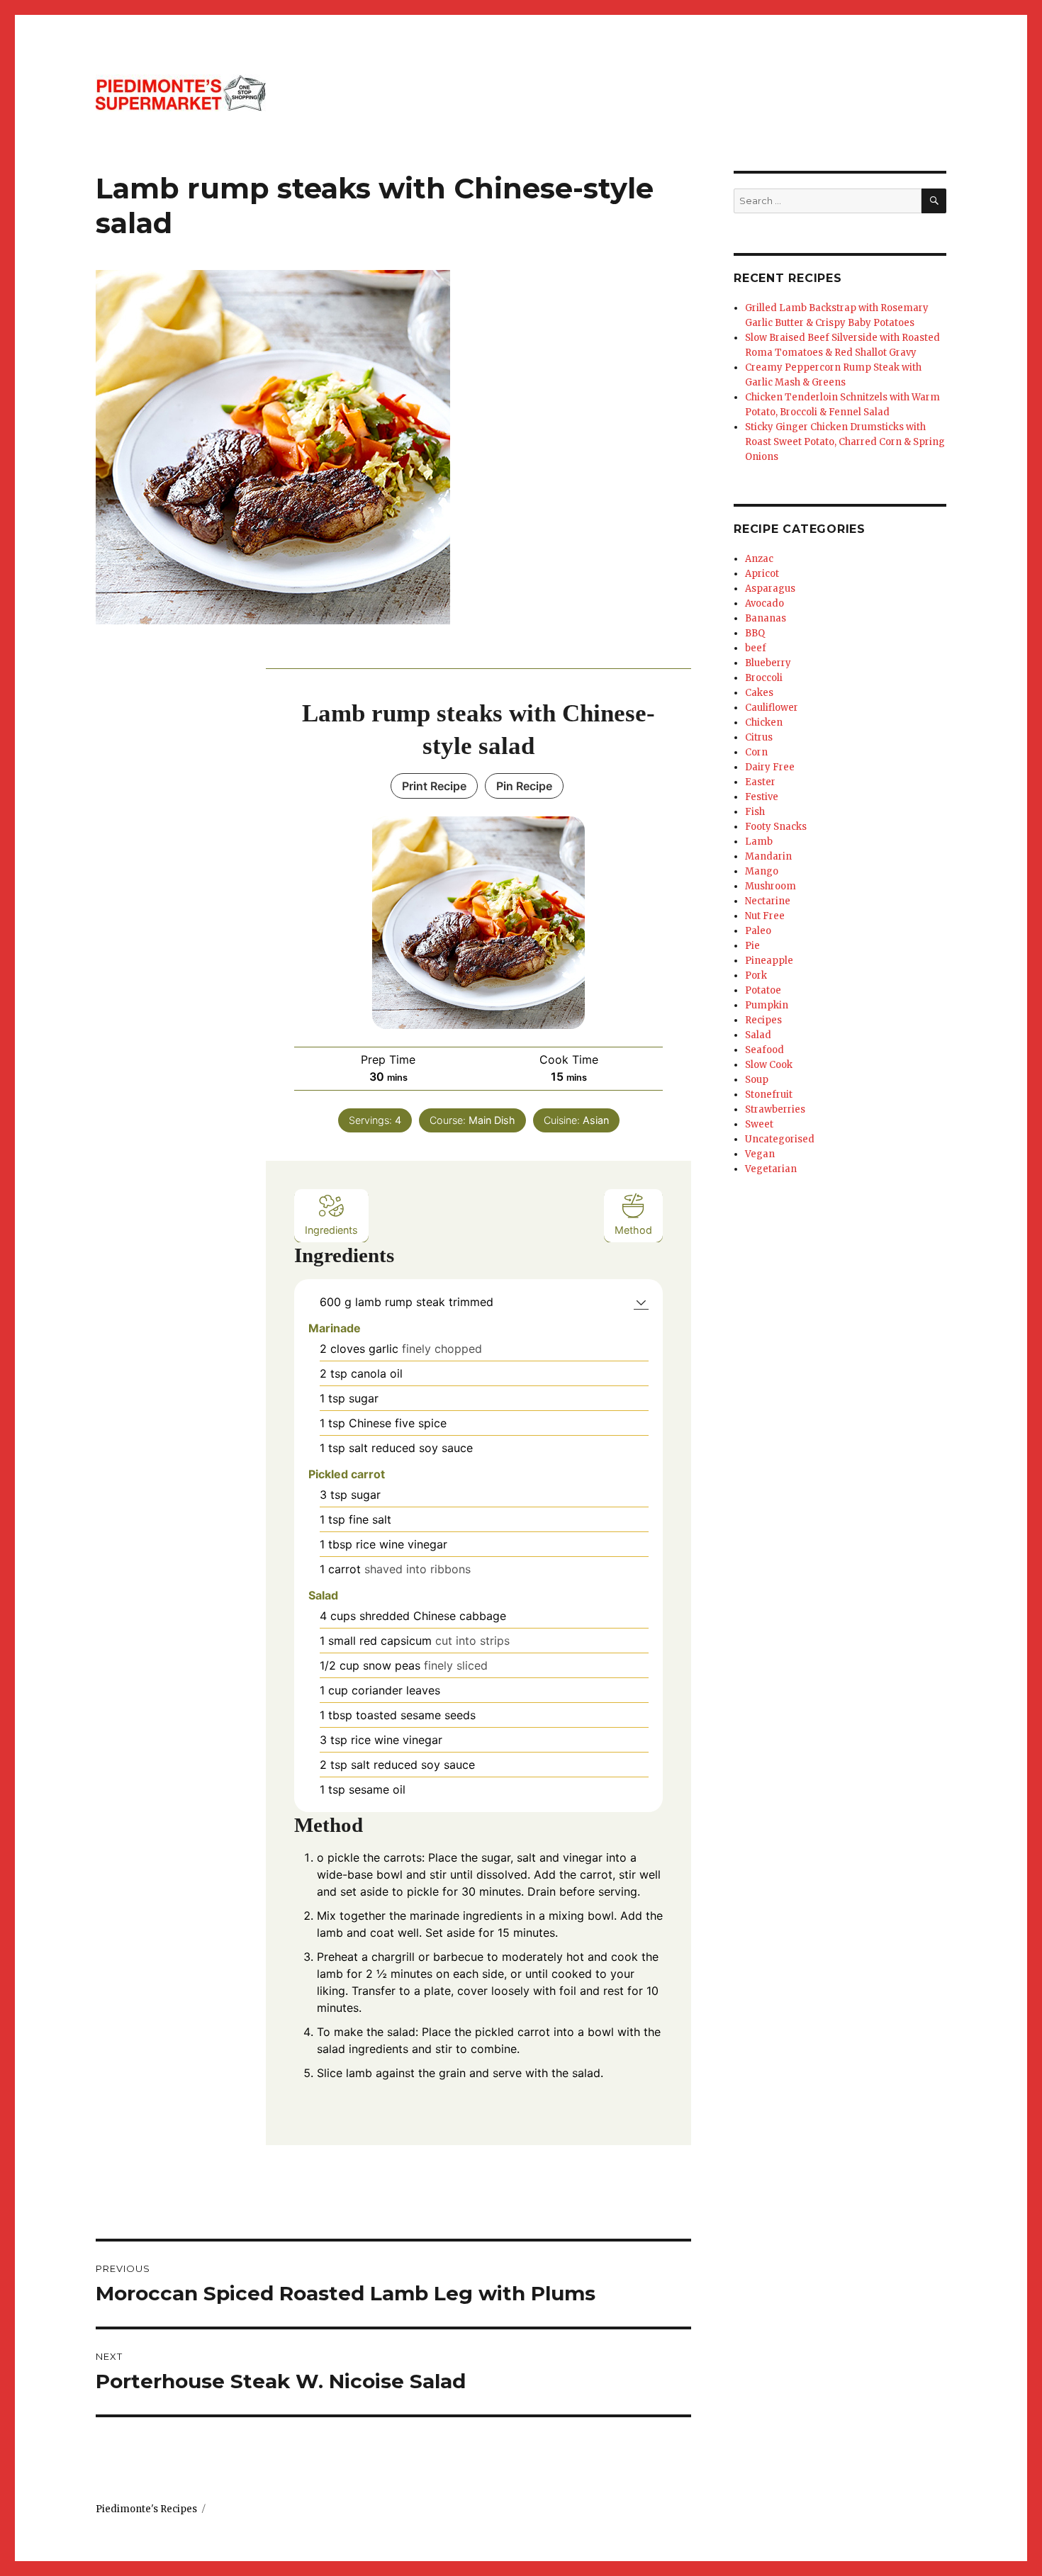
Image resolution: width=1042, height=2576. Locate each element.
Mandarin (768, 856)
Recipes (763, 1020)
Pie (752, 946)
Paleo (758, 931)
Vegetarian (771, 1169)
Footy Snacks (776, 827)
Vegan (760, 1154)
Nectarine (768, 901)
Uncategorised (780, 1139)
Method (633, 1230)
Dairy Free (770, 767)
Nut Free (765, 916)
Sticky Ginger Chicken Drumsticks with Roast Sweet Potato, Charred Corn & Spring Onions (845, 442)
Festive (762, 797)
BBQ (755, 633)
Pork (756, 975)
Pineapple (769, 961)
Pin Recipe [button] (524, 786)
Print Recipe (434, 786)
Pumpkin (767, 1005)
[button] (641, 1302)
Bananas (766, 618)
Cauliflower (772, 708)
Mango (762, 871)
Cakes (759, 693)
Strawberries (775, 1109)
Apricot (762, 574)
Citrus (759, 737)
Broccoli (764, 678)
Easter (760, 782)
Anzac (759, 559)
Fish (755, 812)
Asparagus (770, 589)
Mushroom (771, 886)
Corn (756, 752)
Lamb (759, 842)
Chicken (764, 722)
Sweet (759, 1124)
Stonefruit (769, 1095)
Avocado (764, 603)
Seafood (764, 1050)
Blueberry (768, 663)
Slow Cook (769, 1065)
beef (756, 648)
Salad (758, 1035)
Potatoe (763, 990)
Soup (757, 1080)
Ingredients (331, 1230)
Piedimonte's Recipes (146, 2509)
